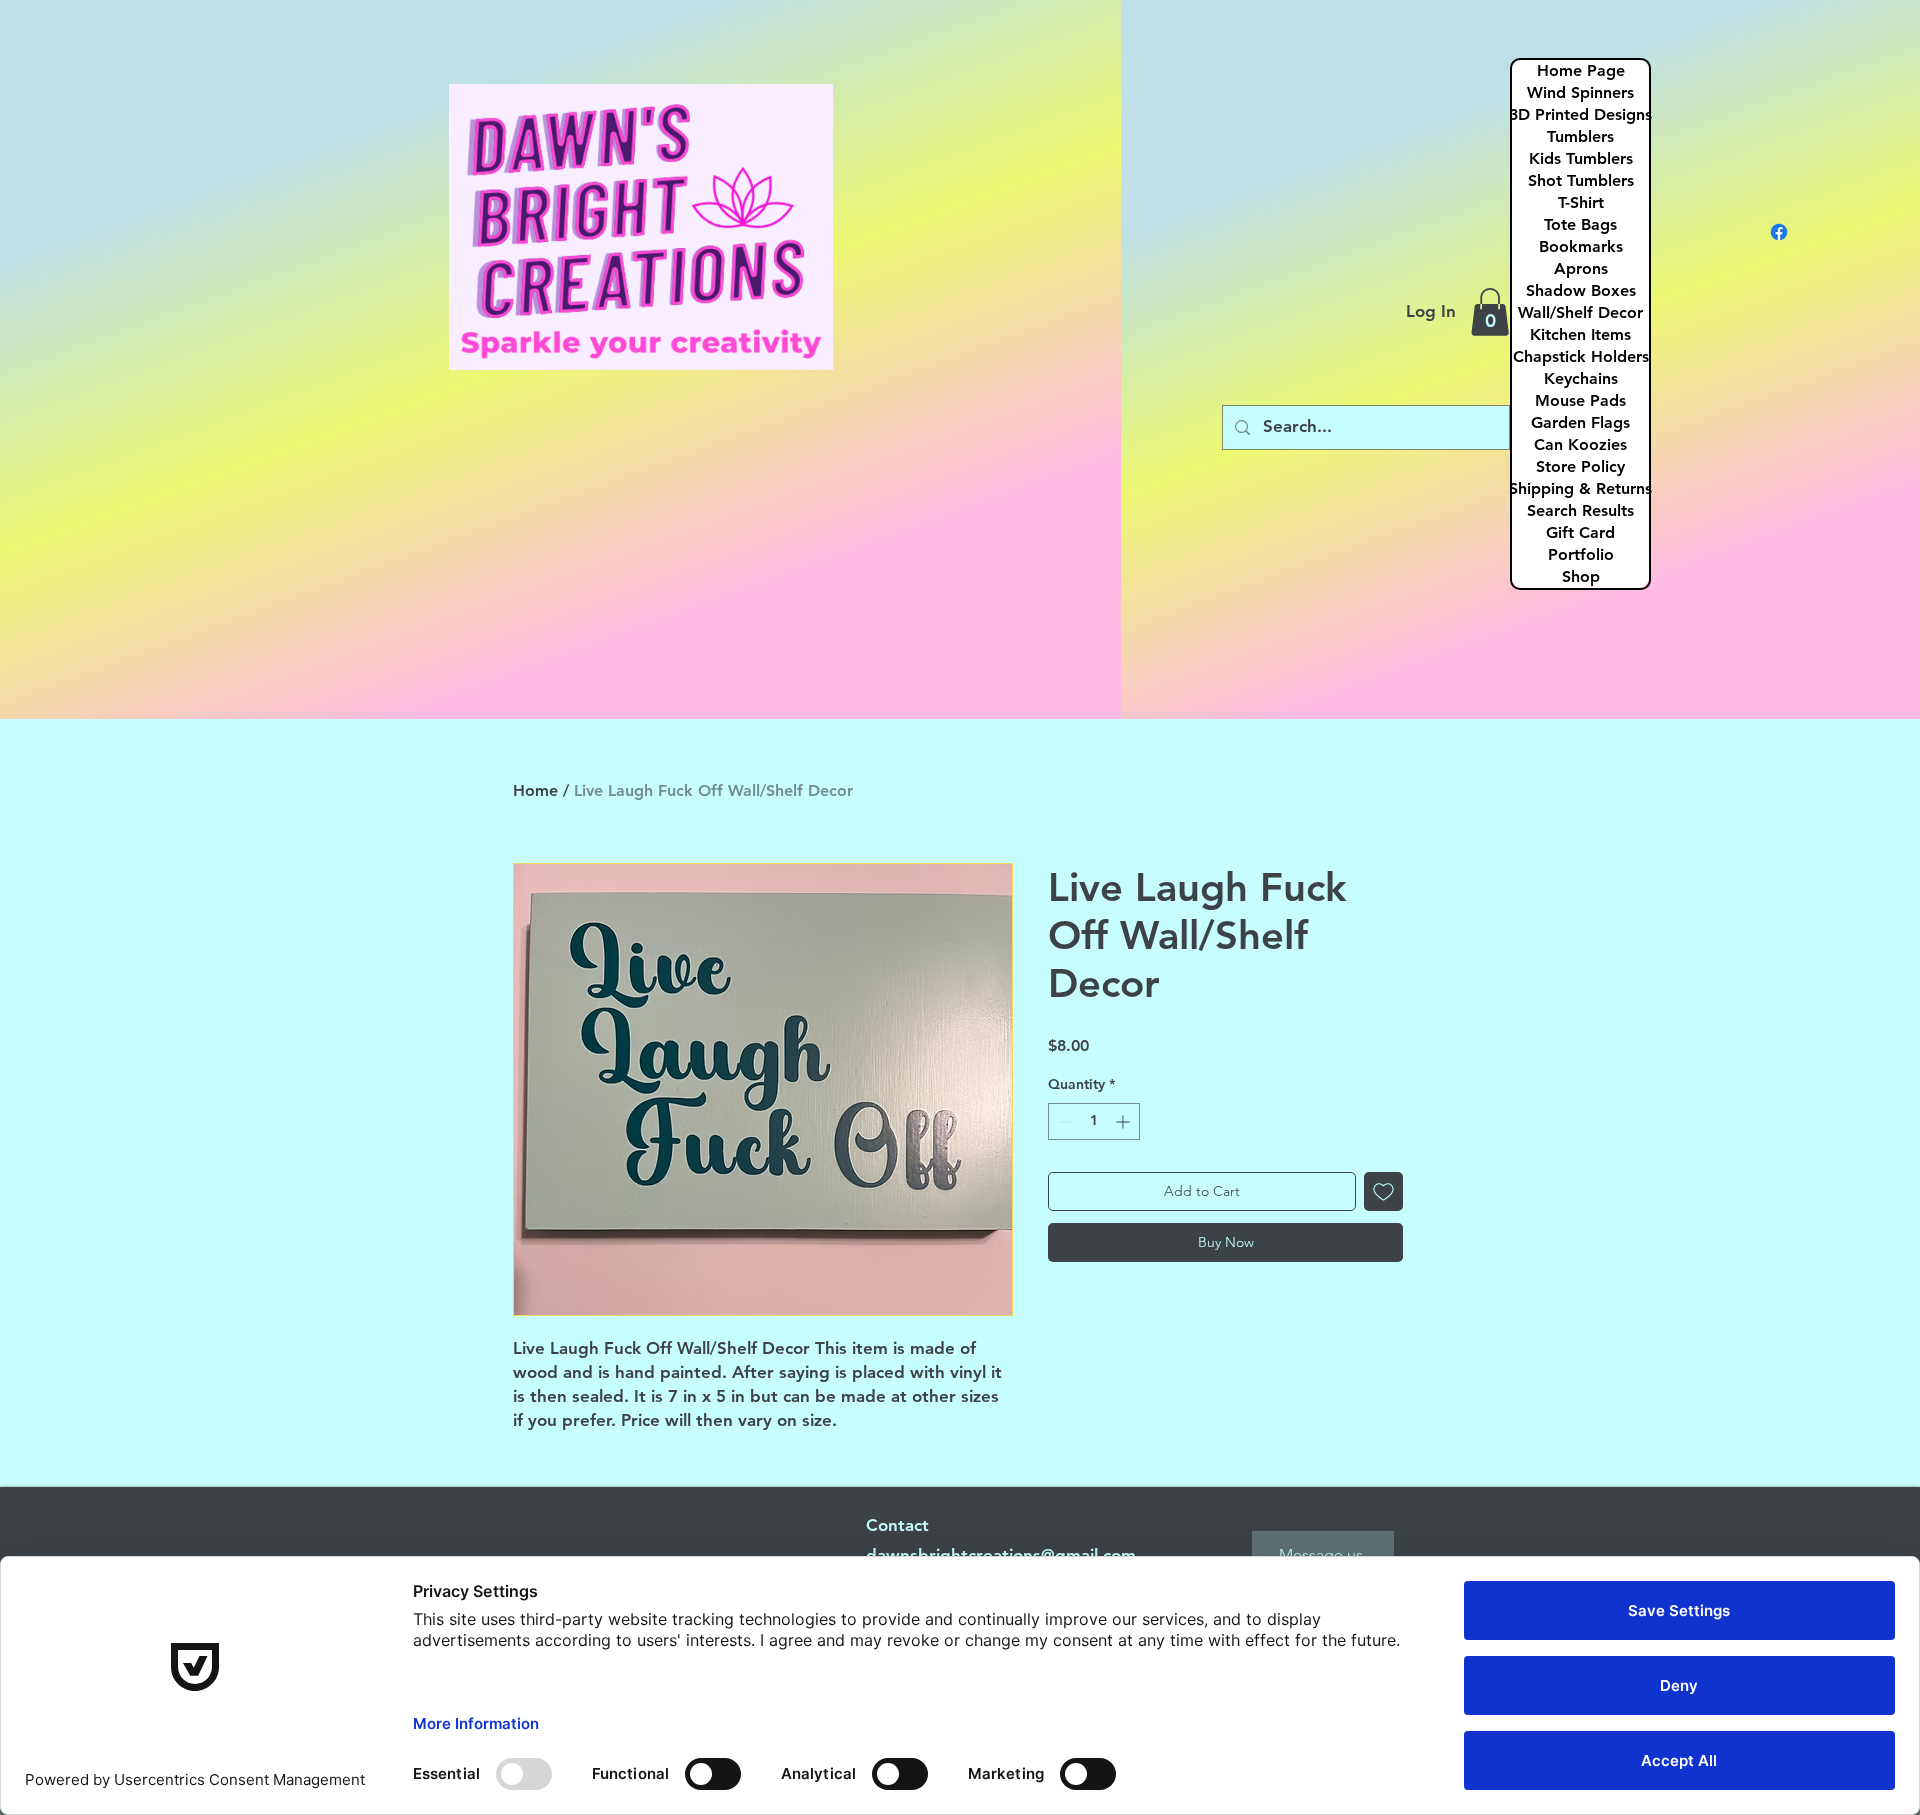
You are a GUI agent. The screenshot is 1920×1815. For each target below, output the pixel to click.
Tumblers (1580, 136)
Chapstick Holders (1581, 356)
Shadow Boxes (1581, 290)
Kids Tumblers (1581, 158)
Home (535, 790)
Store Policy (1580, 466)
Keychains (1581, 378)
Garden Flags (1580, 422)
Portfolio (1581, 554)
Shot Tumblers (1581, 180)
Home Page (1581, 70)
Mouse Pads (1580, 400)
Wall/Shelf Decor (1580, 312)
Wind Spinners (1580, 92)
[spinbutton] (1094, 1121)
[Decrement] (1063, 1121)
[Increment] (1124, 1121)
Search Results (1580, 510)
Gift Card (1580, 532)
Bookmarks (1581, 246)
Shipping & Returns (1580, 488)
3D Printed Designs (1580, 114)
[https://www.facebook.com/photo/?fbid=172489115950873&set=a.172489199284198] (1779, 232)
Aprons (1581, 268)
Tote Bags (1580, 224)
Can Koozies (1580, 444)
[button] (1490, 312)
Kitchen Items (1580, 334)
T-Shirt (1581, 202)
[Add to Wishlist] (1383, 1191)
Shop (1581, 576)
